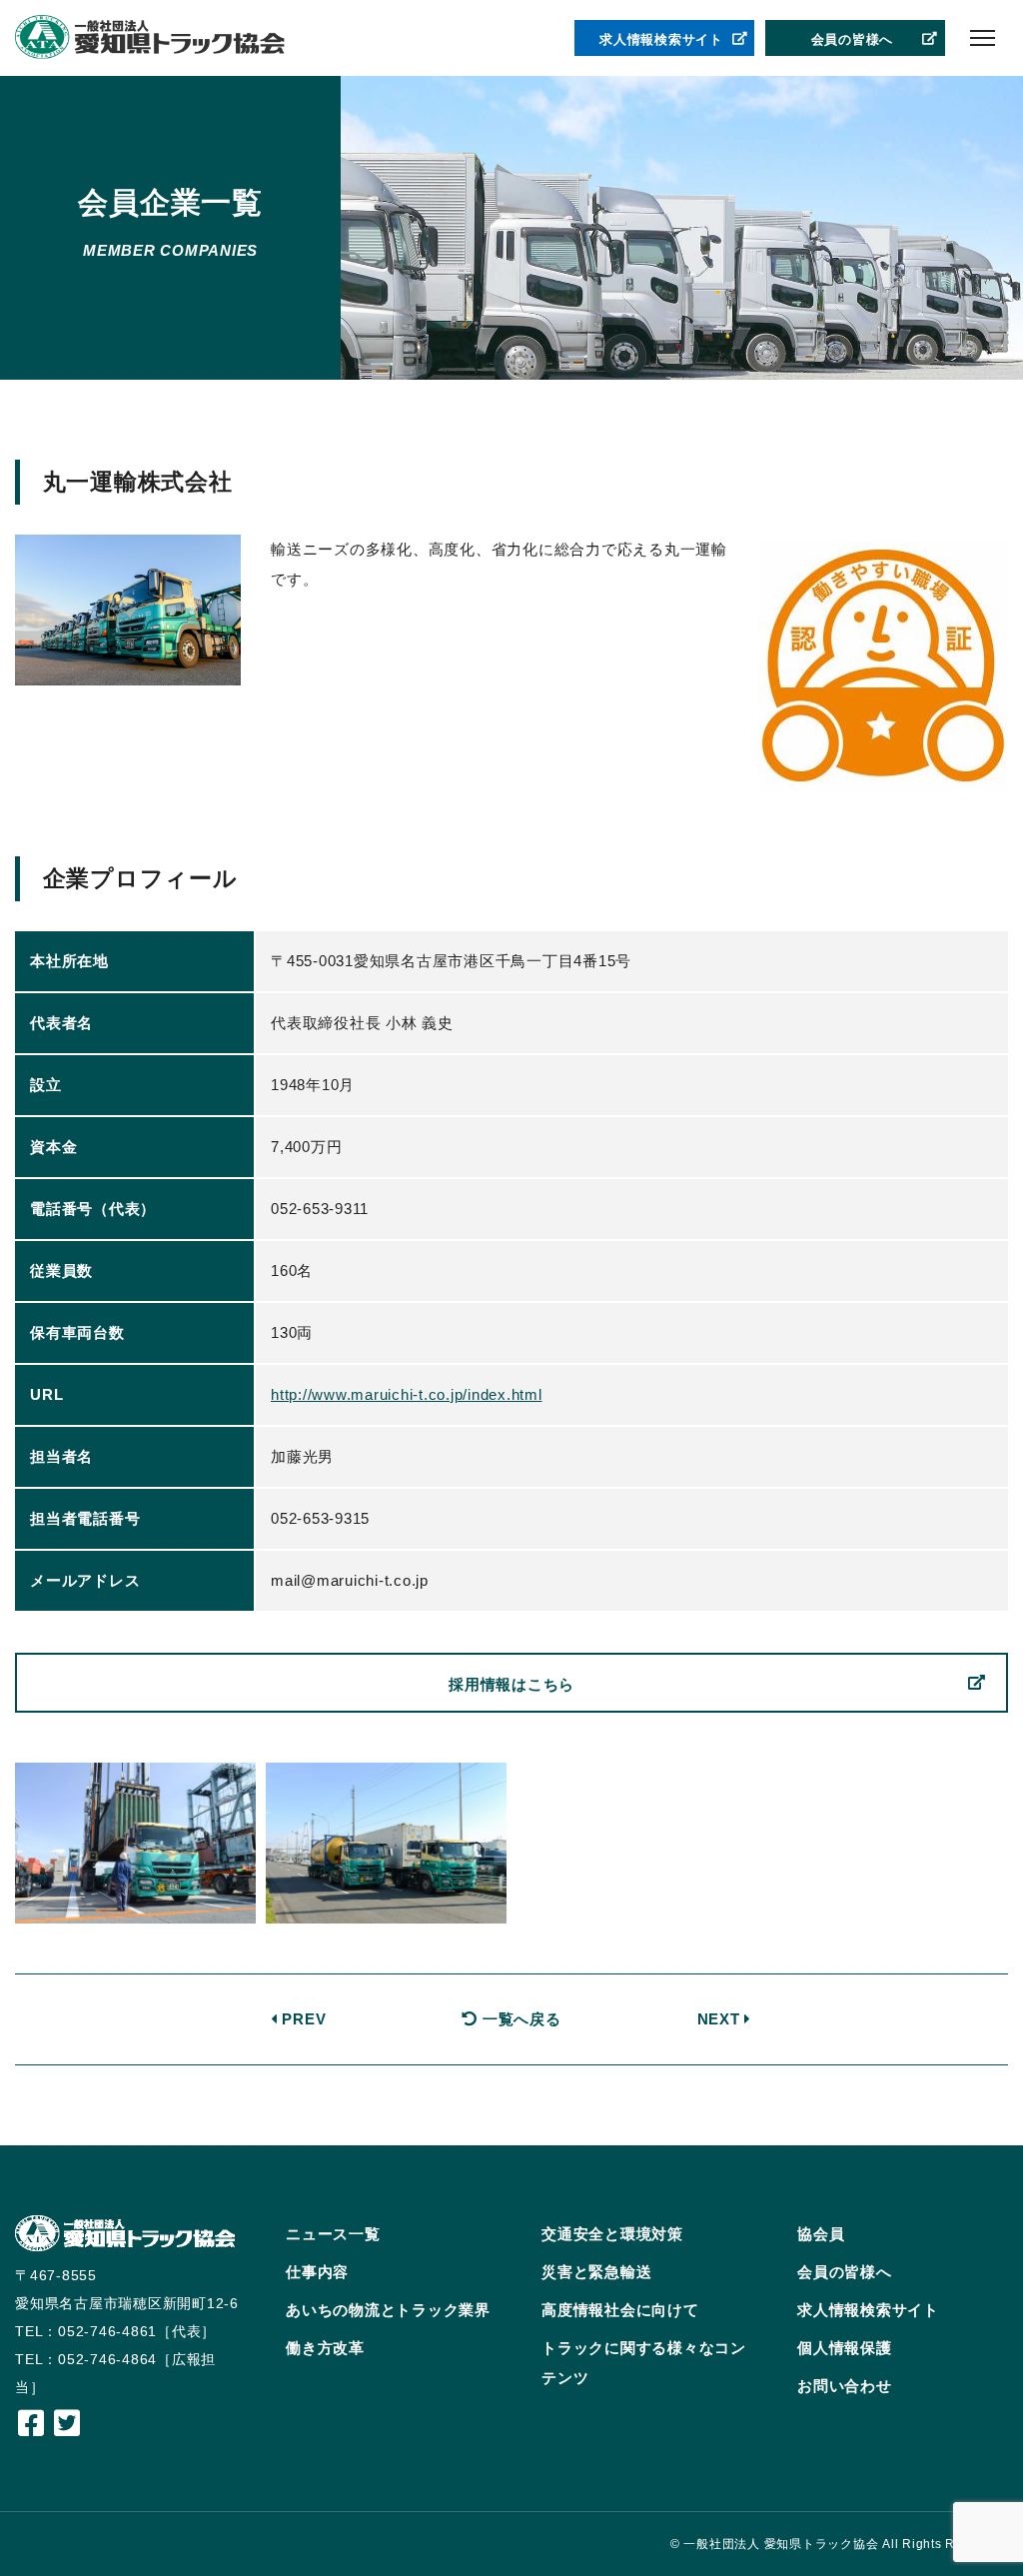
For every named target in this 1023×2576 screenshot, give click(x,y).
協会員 (821, 2234)
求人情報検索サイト (661, 39)
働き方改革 (325, 2348)
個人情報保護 (845, 2348)
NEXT (721, 2019)
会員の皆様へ (853, 39)
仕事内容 (317, 2272)
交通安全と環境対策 (612, 2234)
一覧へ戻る (519, 2019)
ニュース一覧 (333, 2234)
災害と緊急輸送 (596, 2272)
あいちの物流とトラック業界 (388, 2310)
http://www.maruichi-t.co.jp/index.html (407, 1394)
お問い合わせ (845, 2386)
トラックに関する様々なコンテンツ (644, 2363)
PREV (302, 2019)
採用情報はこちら (511, 1684)
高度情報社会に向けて (620, 2310)
